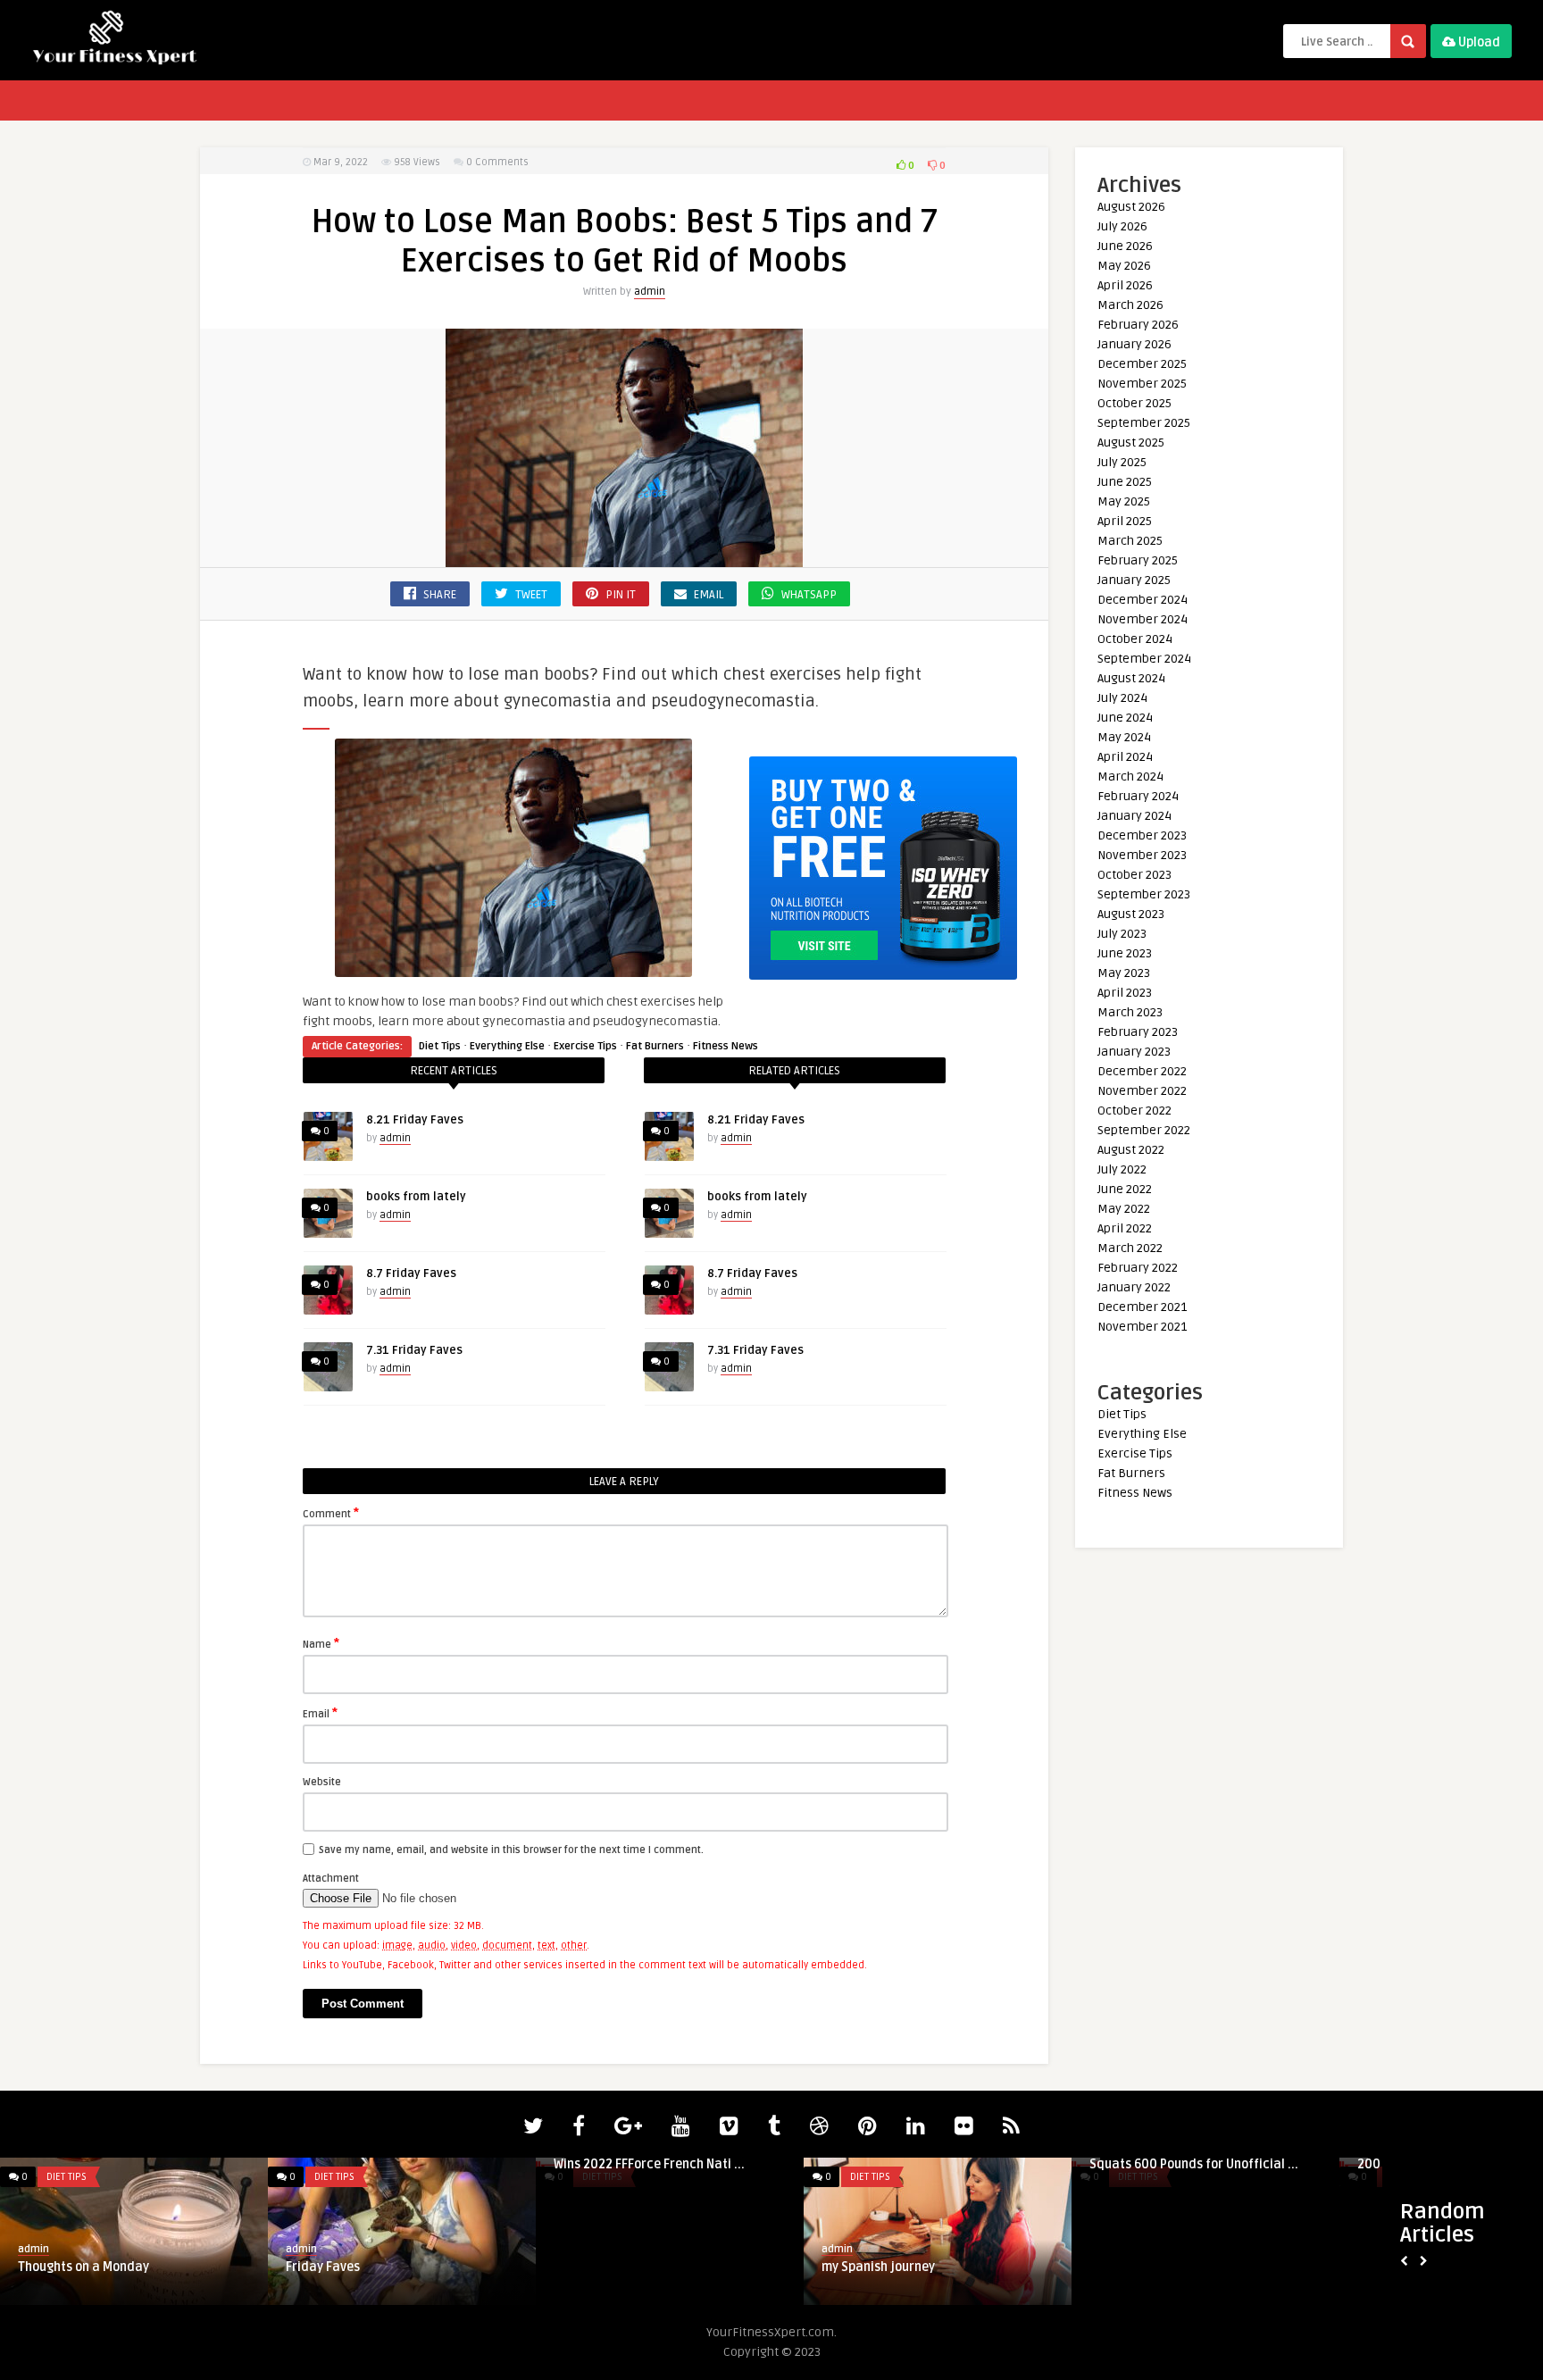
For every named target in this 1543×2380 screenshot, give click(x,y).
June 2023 (1125, 953)
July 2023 (1122, 934)
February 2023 (1138, 1032)
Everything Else (507, 1046)
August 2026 (1131, 207)
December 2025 (1142, 364)
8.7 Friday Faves (411, 1274)
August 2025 (1131, 443)
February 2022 (1138, 1268)
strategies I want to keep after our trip (1203, 2267)
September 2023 (1144, 894)
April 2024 (1125, 757)
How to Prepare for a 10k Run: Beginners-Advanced (373, 2275)
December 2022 (1142, 1071)
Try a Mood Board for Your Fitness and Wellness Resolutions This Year (665, 2275)
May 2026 (1124, 266)
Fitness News (726, 1046)
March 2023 (1130, 1012)
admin (650, 292)
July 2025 (1122, 462)
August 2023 (1131, 914)
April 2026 (1125, 285)
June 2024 (1125, 718)
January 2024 (1134, 816)
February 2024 (1138, 796)
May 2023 (1124, 973)
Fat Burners (655, 1046)
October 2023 (1134, 875)
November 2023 (1142, 855)
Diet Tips (440, 1046)
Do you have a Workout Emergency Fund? (921, 2275)
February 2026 (1138, 325)
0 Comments (497, 162)
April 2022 (1125, 1228)
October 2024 (1135, 639)
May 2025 (1124, 501)
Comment (331, 1513)
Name (321, 1643)
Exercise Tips (585, 1046)
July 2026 (1122, 226)
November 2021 (1142, 1327)
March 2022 (1130, 1248)
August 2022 (1131, 1150)
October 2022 (1134, 1111)
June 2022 (1125, 1189)
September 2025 (1144, 423)
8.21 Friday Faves (415, 1120)
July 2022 (1122, 1169)
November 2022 (1142, 1091)
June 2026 (1125, 246)
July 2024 (1122, 698)
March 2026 (1130, 305)
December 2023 (1142, 835)
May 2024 (1124, 737)
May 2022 (1124, 1209)
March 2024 (1130, 777)
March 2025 (1130, 541)
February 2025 (1138, 560)
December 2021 (1142, 1307)
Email (320, 1713)
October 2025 (1134, 403)
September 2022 (1144, 1130)
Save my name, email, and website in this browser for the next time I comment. (511, 1850)
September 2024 (1144, 659)
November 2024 (1143, 619)
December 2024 (1143, 600)
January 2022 (1134, 1287)
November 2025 (1142, 384)
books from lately (416, 1197)
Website (322, 1782)
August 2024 (1131, 678)
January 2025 (1134, 580)
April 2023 (1125, 993)
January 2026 (1134, 344)
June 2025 (1125, 482)
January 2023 (1134, 1052)
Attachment (331, 1879)
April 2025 (1125, 521)
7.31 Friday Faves (414, 1350)
